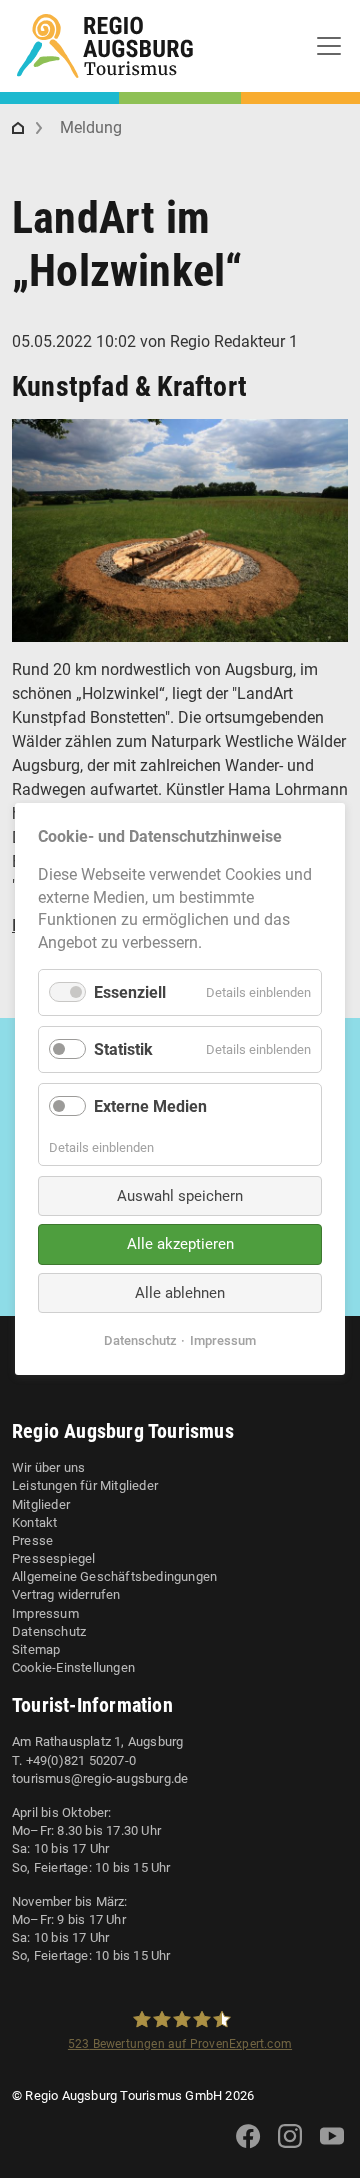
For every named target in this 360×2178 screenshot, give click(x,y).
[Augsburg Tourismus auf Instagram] (290, 2148)
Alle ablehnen (180, 1293)
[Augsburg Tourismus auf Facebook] (248, 2148)
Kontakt (34, 1522)
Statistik (123, 1049)
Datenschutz (49, 1631)
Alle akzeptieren (180, 1244)
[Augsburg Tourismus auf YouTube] (332, 2148)
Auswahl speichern (180, 1196)
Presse (32, 1540)
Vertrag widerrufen (66, 1594)
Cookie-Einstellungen (73, 1667)
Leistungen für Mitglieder (85, 1485)
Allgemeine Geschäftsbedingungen (114, 1576)
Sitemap (36, 1649)
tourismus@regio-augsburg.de (100, 1778)
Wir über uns (48, 1467)
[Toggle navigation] (329, 46)
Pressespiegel (54, 1558)
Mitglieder (41, 1504)
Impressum (45, 1613)
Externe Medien (150, 1106)
